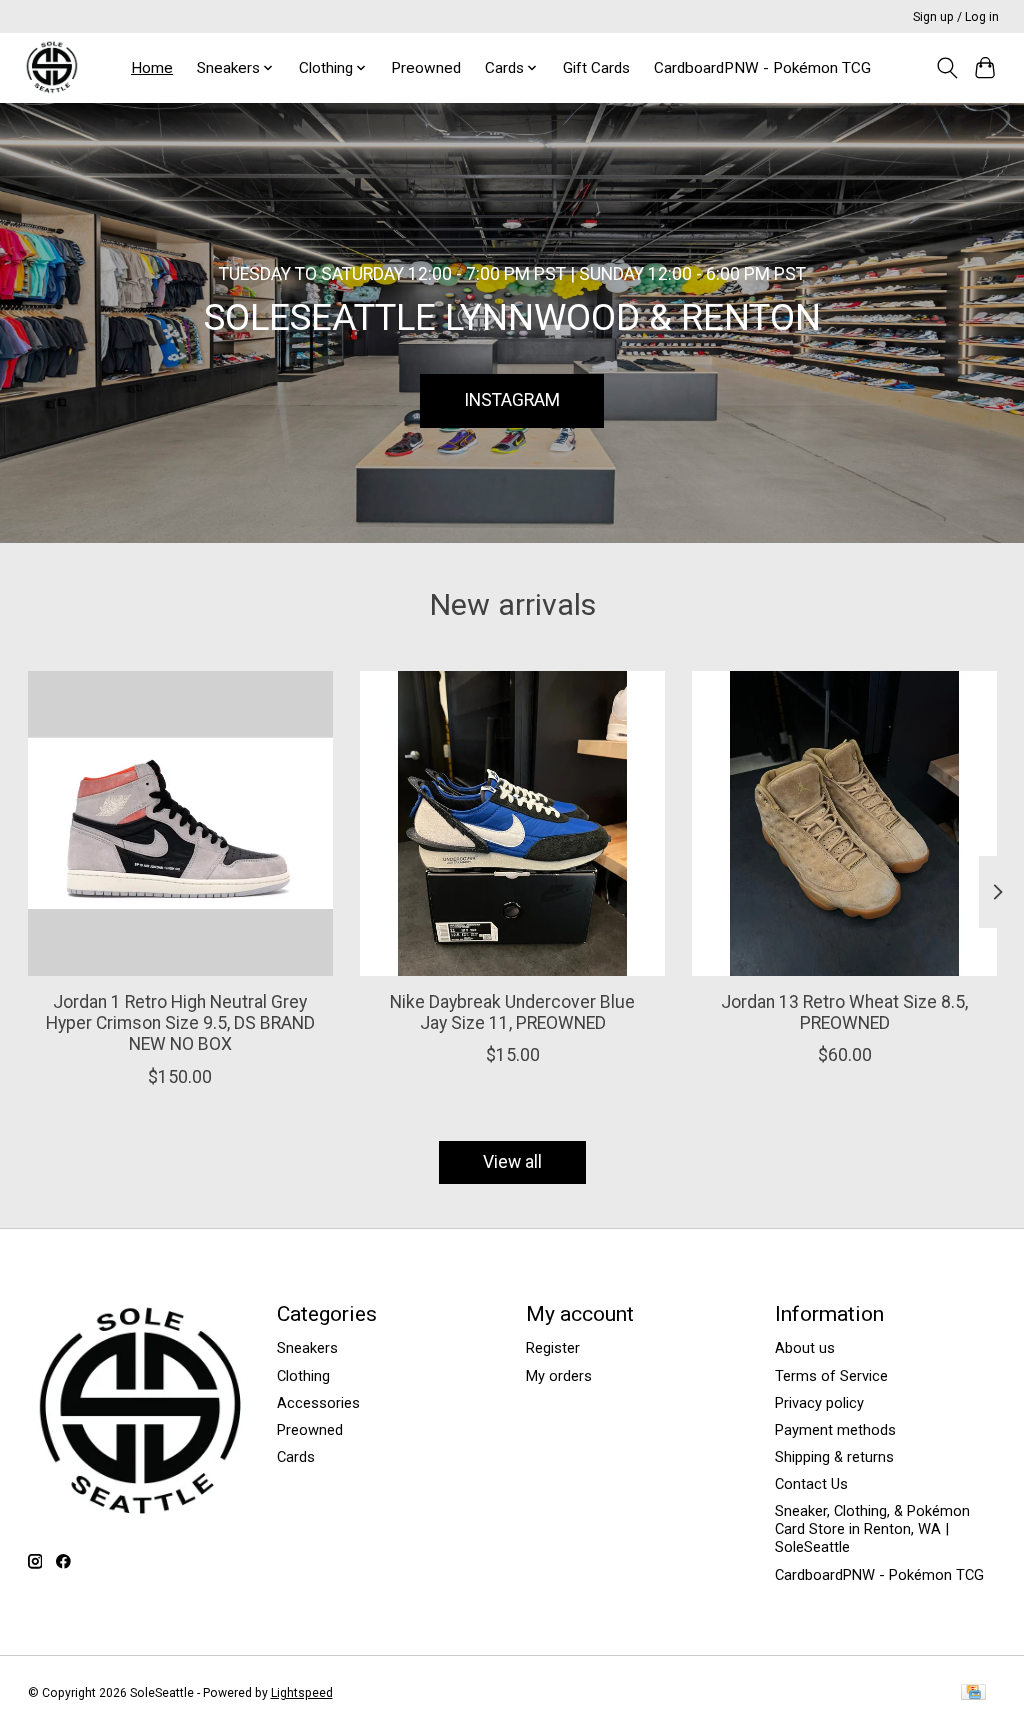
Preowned (426, 68)
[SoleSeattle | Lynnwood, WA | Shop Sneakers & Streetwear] (51, 67)
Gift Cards (596, 68)
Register (553, 1348)
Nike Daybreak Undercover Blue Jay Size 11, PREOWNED (512, 1012)
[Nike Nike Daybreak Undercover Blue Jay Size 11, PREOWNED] (512, 823)
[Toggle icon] (946, 68)
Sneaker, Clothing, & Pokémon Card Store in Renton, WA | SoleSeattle (872, 1529)
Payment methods (835, 1430)
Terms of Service (831, 1376)
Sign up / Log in (956, 17)
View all (512, 1162)
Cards (296, 1457)
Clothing (303, 1376)
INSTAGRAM (512, 400)
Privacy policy (819, 1403)
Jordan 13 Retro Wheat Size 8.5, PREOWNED (844, 1012)
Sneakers (307, 1348)
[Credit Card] (973, 1693)
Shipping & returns (834, 1457)
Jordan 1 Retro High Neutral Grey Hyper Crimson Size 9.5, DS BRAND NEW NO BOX (179, 1023)
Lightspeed (302, 1693)
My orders (559, 1376)
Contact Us (811, 1484)
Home (152, 68)
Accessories (318, 1403)
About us (805, 1348)
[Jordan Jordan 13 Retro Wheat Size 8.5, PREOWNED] (844, 823)
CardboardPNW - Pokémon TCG (762, 68)
